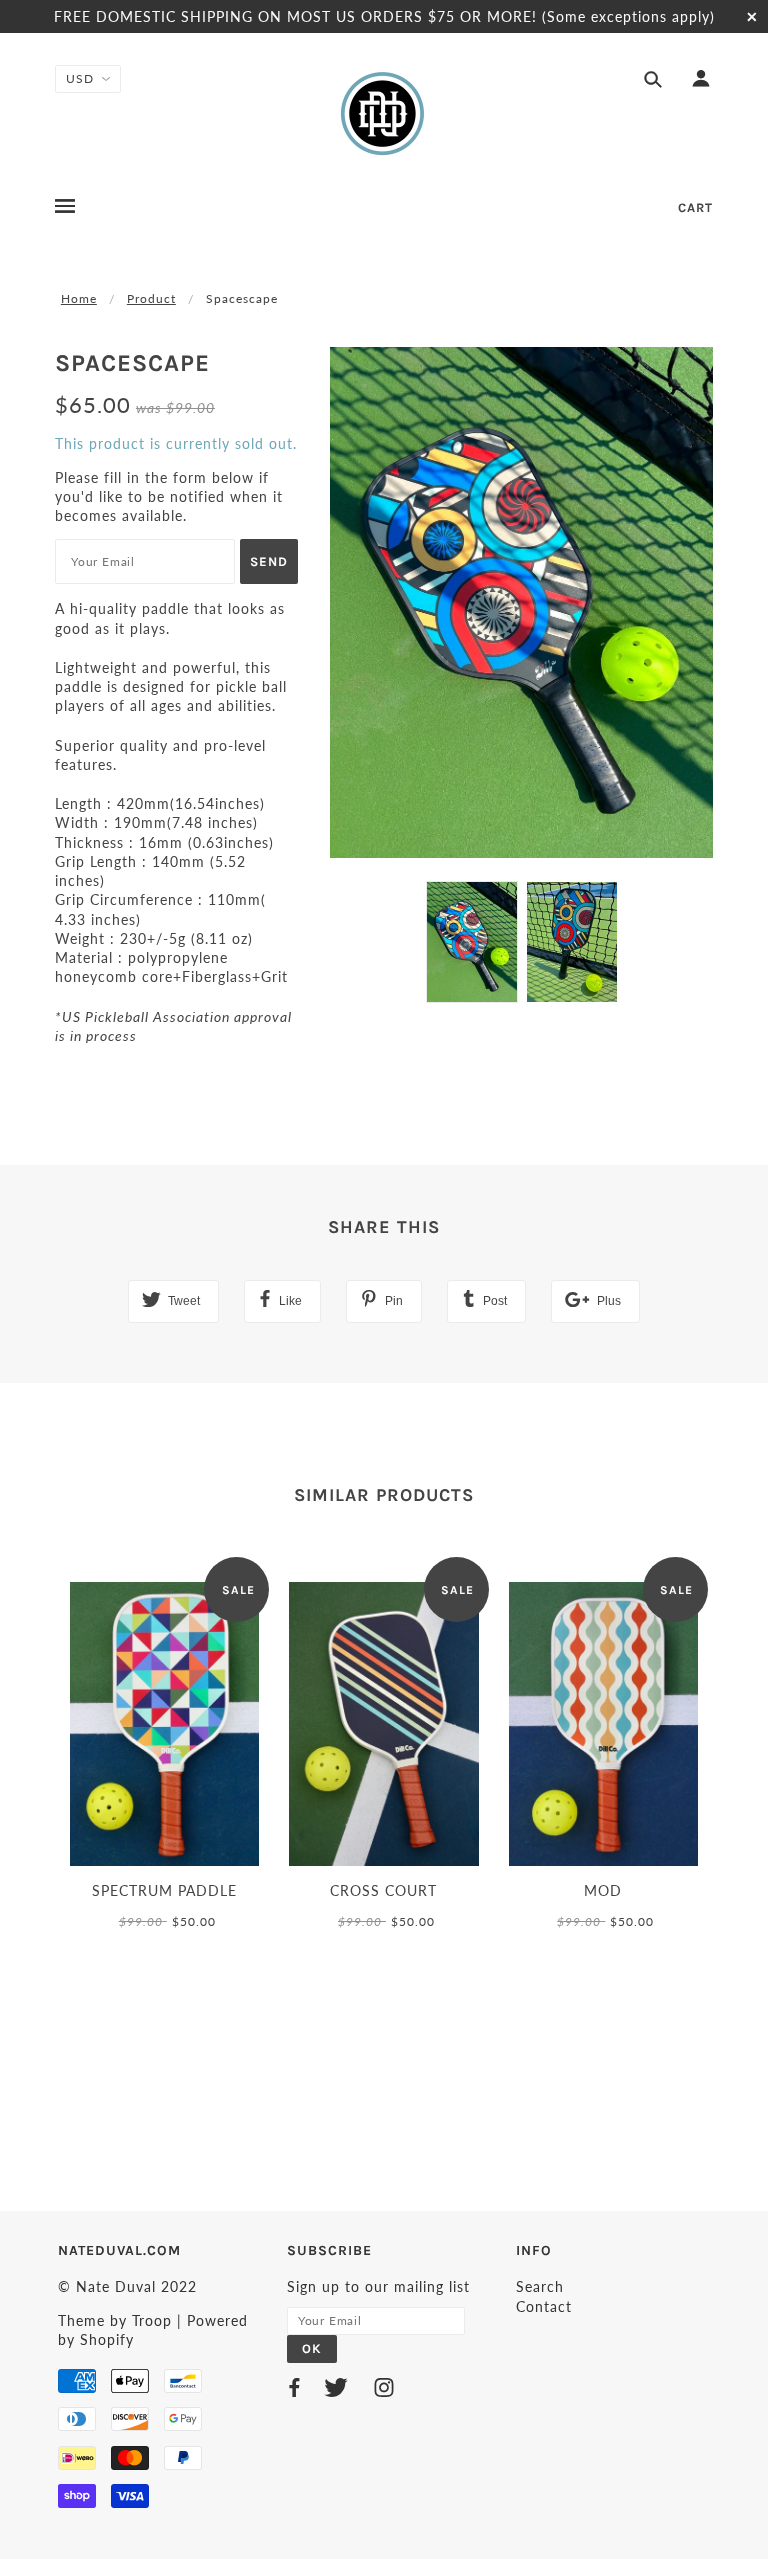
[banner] (384, 113)
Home (79, 298)
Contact (544, 2306)
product (151, 298)
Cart (695, 207)
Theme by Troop (115, 2320)
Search (540, 2286)
